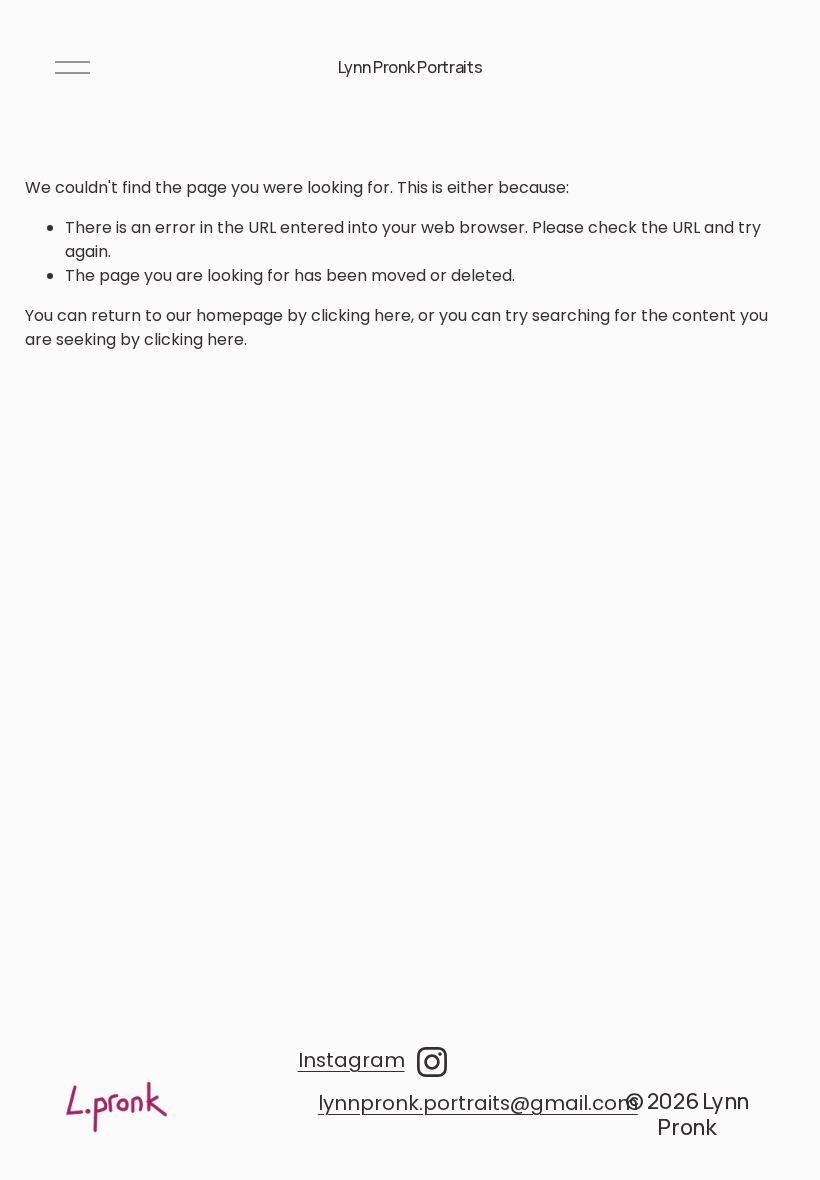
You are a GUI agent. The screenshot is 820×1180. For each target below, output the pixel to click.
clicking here (361, 315)
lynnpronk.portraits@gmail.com (478, 1103)
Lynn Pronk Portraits (410, 67)
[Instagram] (432, 1062)
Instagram (351, 1060)
